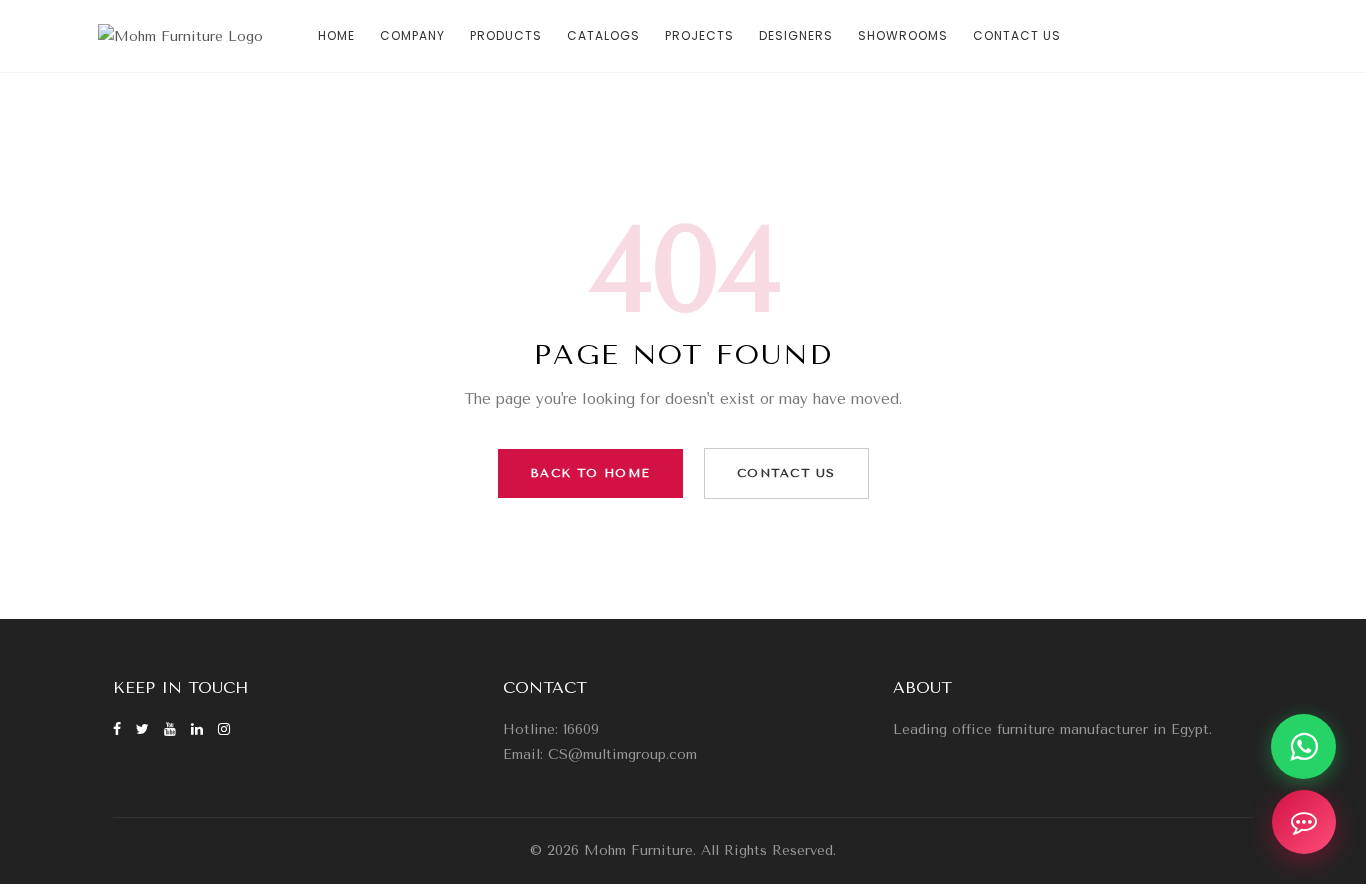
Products (506, 35)
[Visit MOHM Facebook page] (119, 729)
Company (412, 35)
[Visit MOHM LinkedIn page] (199, 729)
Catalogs (603, 35)
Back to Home (590, 473)
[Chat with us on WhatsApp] (1303, 746)
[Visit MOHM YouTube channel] (172, 729)
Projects (699, 35)
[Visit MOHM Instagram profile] (224, 729)
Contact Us (1017, 35)
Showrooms (903, 35)
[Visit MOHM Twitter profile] (145, 729)
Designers (796, 35)
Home (336, 35)
